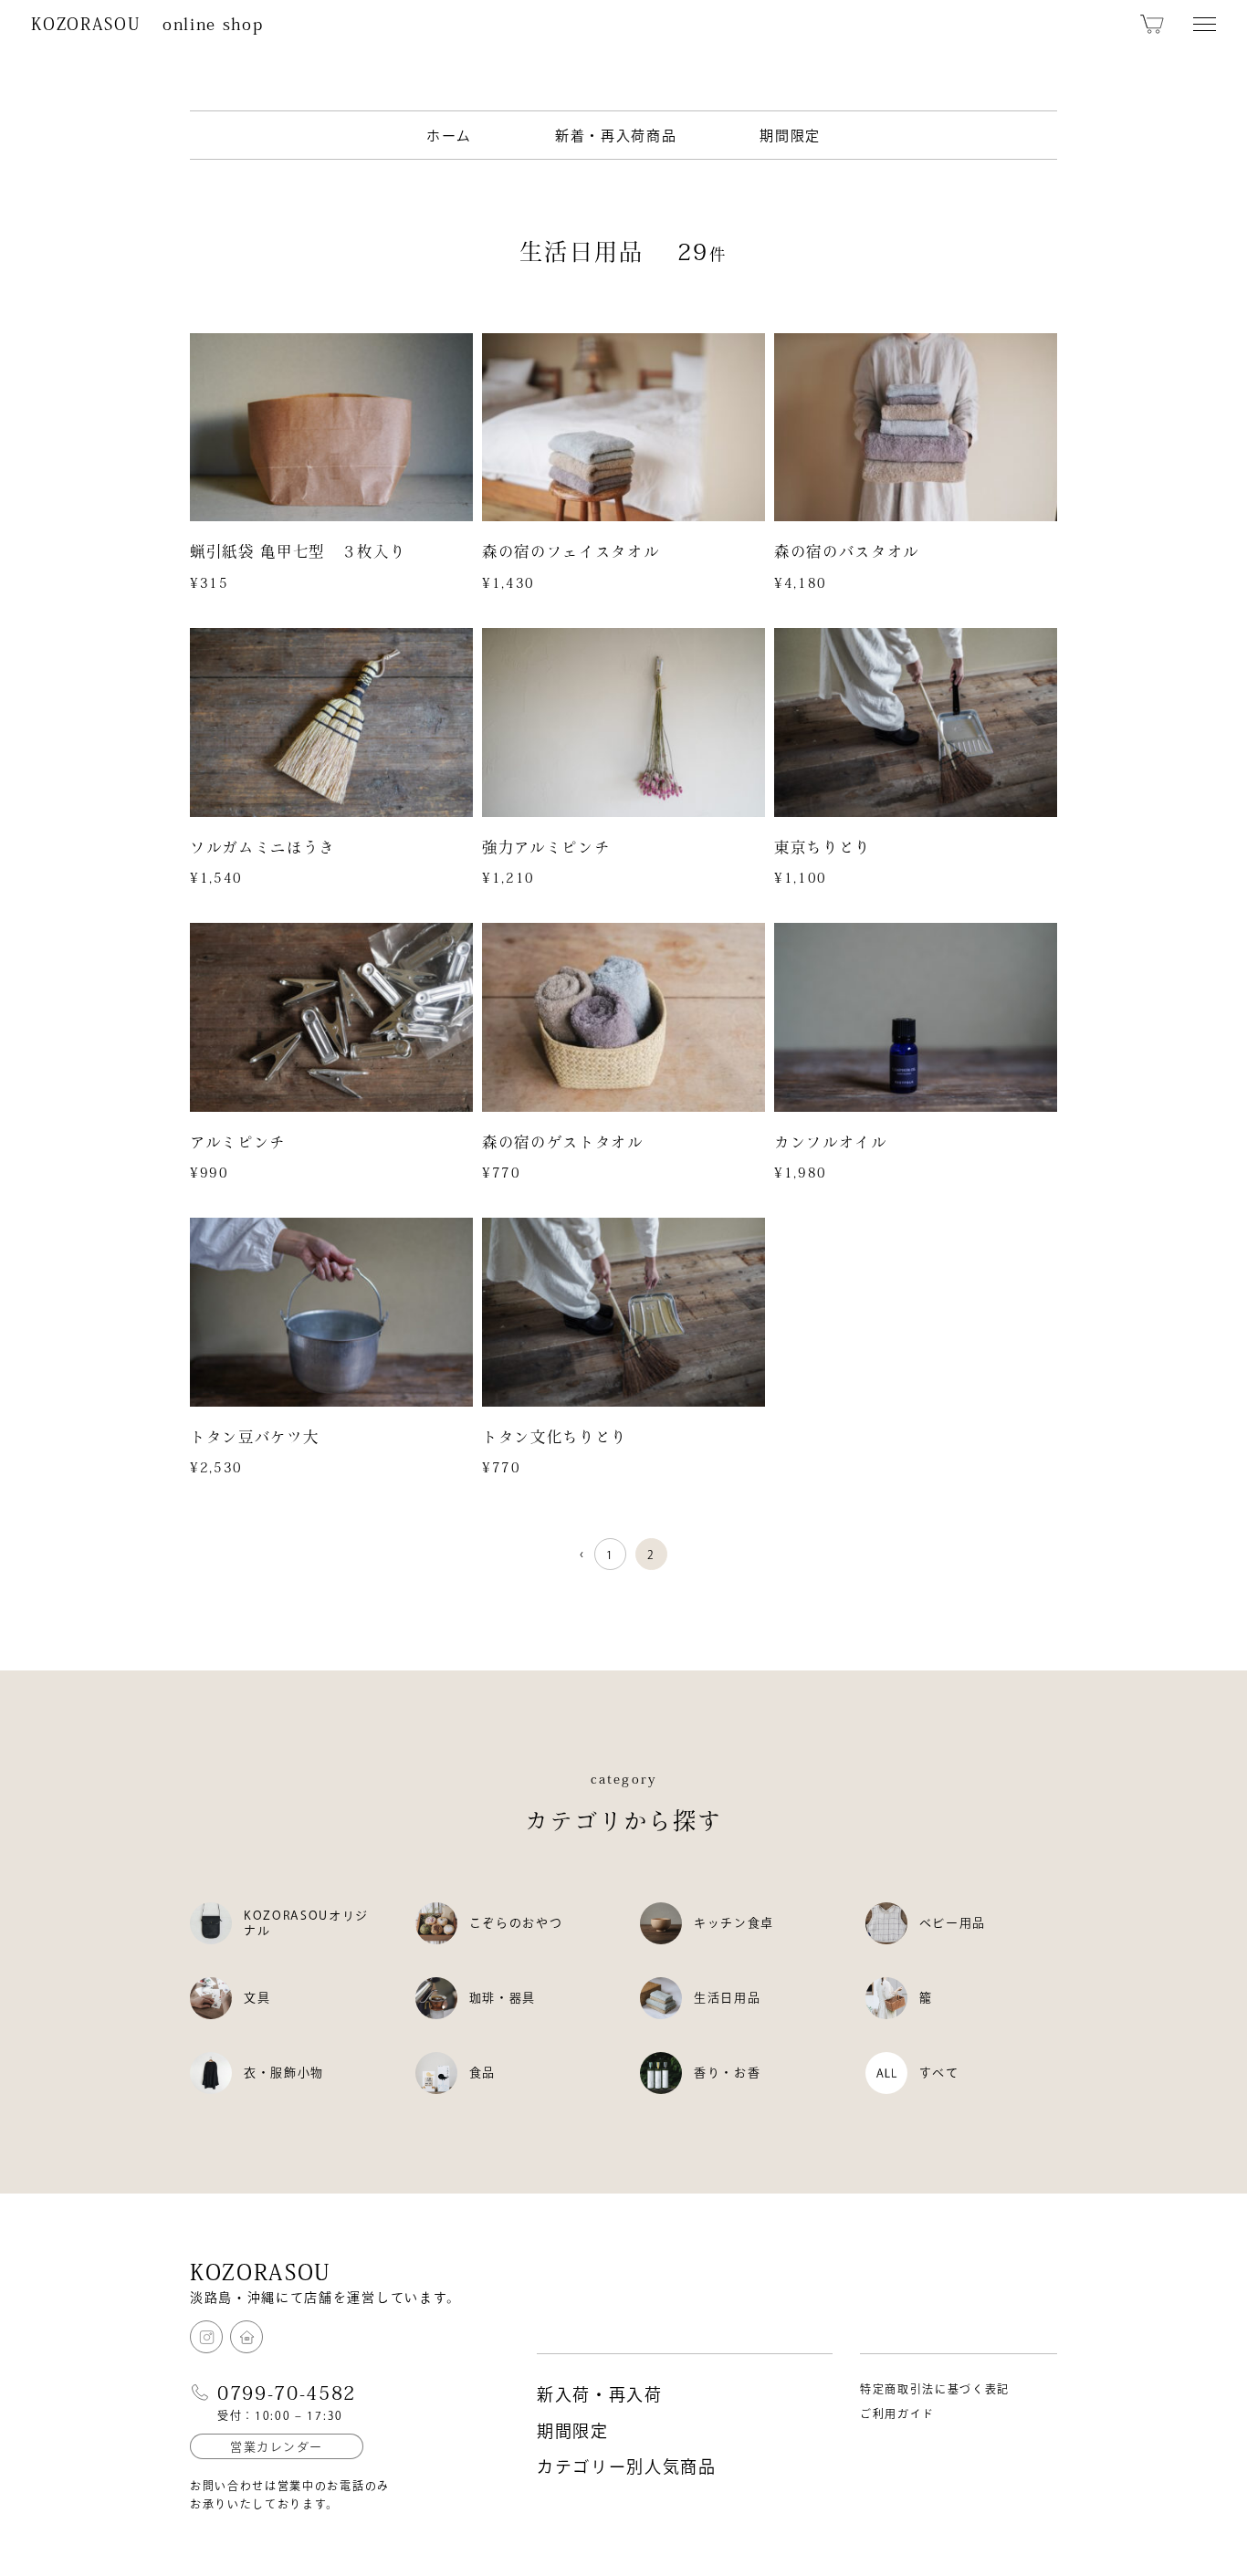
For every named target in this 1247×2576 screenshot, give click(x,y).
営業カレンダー (277, 2447)
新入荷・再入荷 (600, 2394)
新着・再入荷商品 (616, 136)
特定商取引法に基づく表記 (935, 2389)
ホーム (449, 136)
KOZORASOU (147, 24)
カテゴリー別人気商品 (627, 2466)
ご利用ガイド (897, 2414)
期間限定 (790, 136)
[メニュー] (1205, 24)
